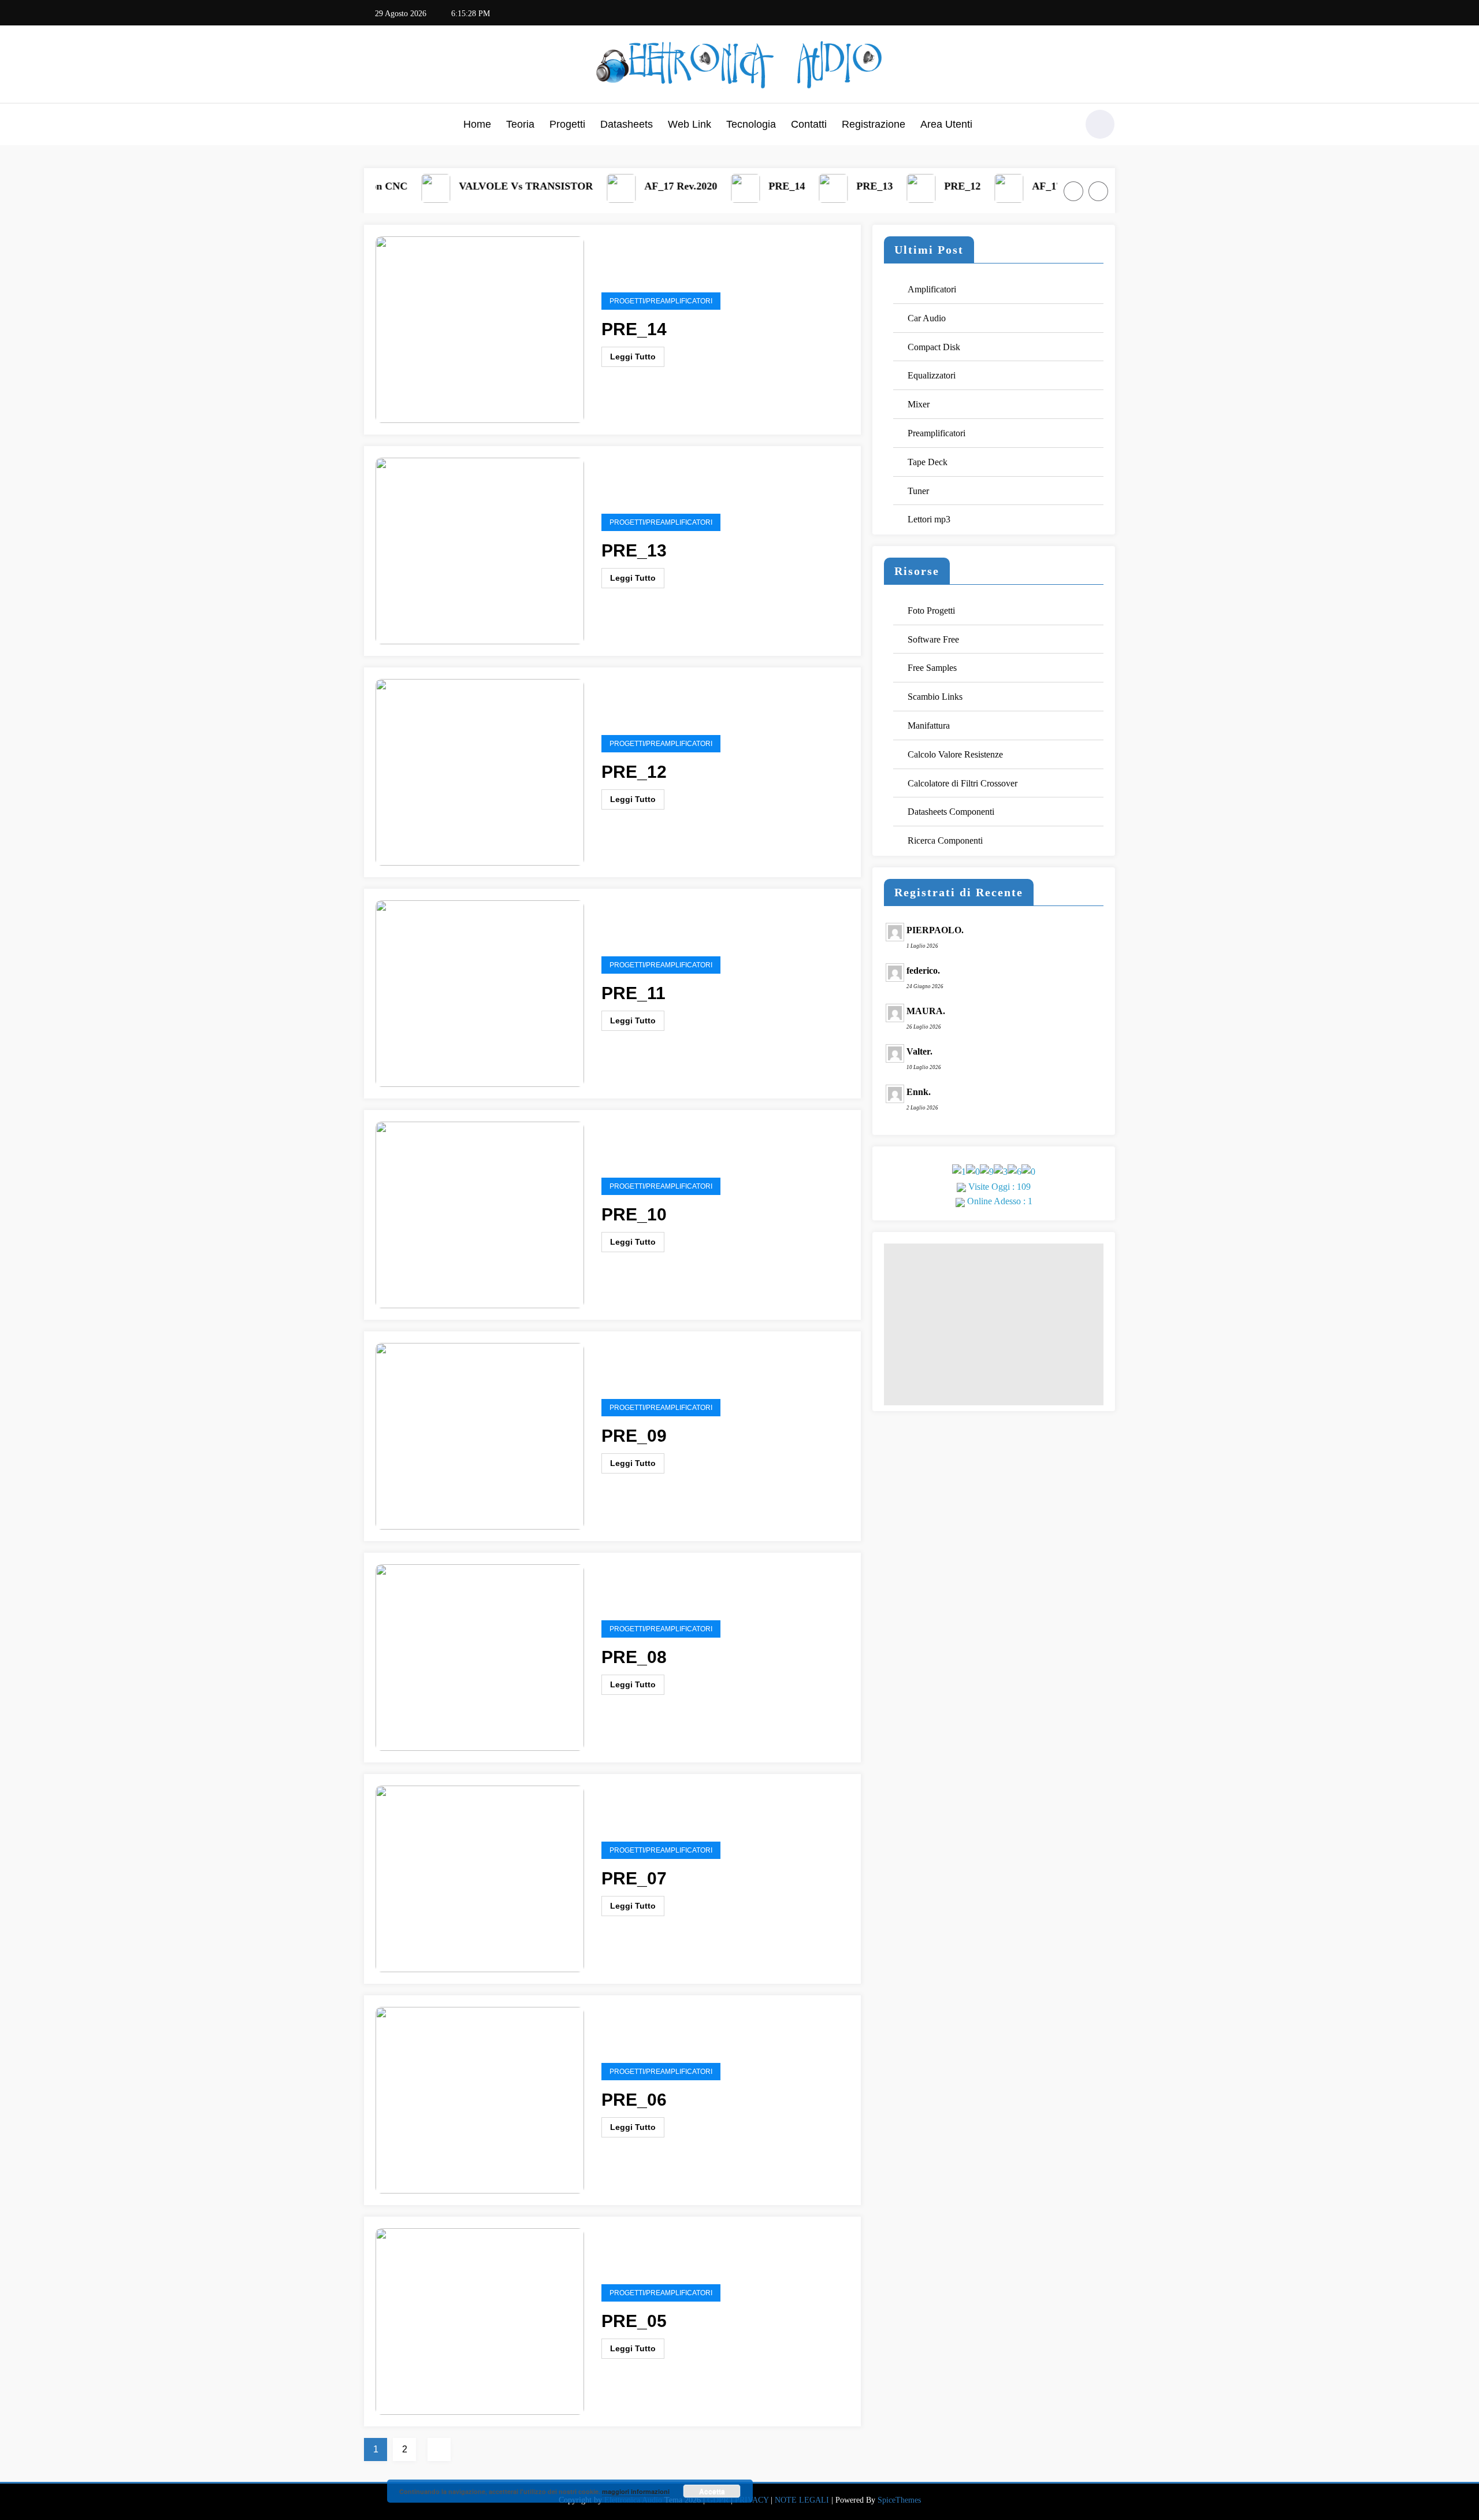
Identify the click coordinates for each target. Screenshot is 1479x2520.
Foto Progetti (931, 610)
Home (477, 124)
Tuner (918, 491)
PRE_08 (634, 1657)
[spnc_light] (1100, 124)
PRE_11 (633, 993)
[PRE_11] (480, 992)
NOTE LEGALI (802, 2500)
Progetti (567, 124)
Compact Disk (934, 347)
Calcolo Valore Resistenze (955, 754)
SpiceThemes (899, 2500)
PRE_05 (634, 2321)
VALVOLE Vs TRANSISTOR (471, 186)
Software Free (933, 639)
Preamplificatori (937, 433)
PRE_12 (907, 186)
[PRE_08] (480, 1656)
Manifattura (929, 725)
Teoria (520, 124)
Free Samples (932, 668)
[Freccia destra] (1098, 191)
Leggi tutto (633, 357)
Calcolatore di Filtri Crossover (963, 783)
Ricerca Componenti (945, 840)
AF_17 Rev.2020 (626, 186)
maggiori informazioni (636, 2491)
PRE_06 (634, 2100)
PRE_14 (732, 186)
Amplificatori (932, 289)
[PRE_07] (480, 1878)
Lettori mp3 (929, 519)
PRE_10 (634, 1214)
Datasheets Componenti (951, 812)
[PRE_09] (480, 1435)
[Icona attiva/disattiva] (373, 125)
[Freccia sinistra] (1073, 191)
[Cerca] (1062, 126)
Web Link (690, 124)
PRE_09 (634, 1436)
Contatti (809, 124)
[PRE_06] (480, 2099)
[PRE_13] (480, 550)
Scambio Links (935, 697)
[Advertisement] (994, 1324)
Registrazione (874, 124)
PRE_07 (634, 1878)
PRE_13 (820, 186)
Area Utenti (946, 124)
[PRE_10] (480, 1214)
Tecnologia (751, 124)
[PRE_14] (480, 329)
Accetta (712, 2491)
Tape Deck (928, 462)
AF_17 (992, 186)
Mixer (919, 404)
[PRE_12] (480, 771)
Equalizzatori (932, 375)
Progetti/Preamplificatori (661, 301)
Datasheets (627, 124)
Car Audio (927, 318)
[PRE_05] (480, 2320)
